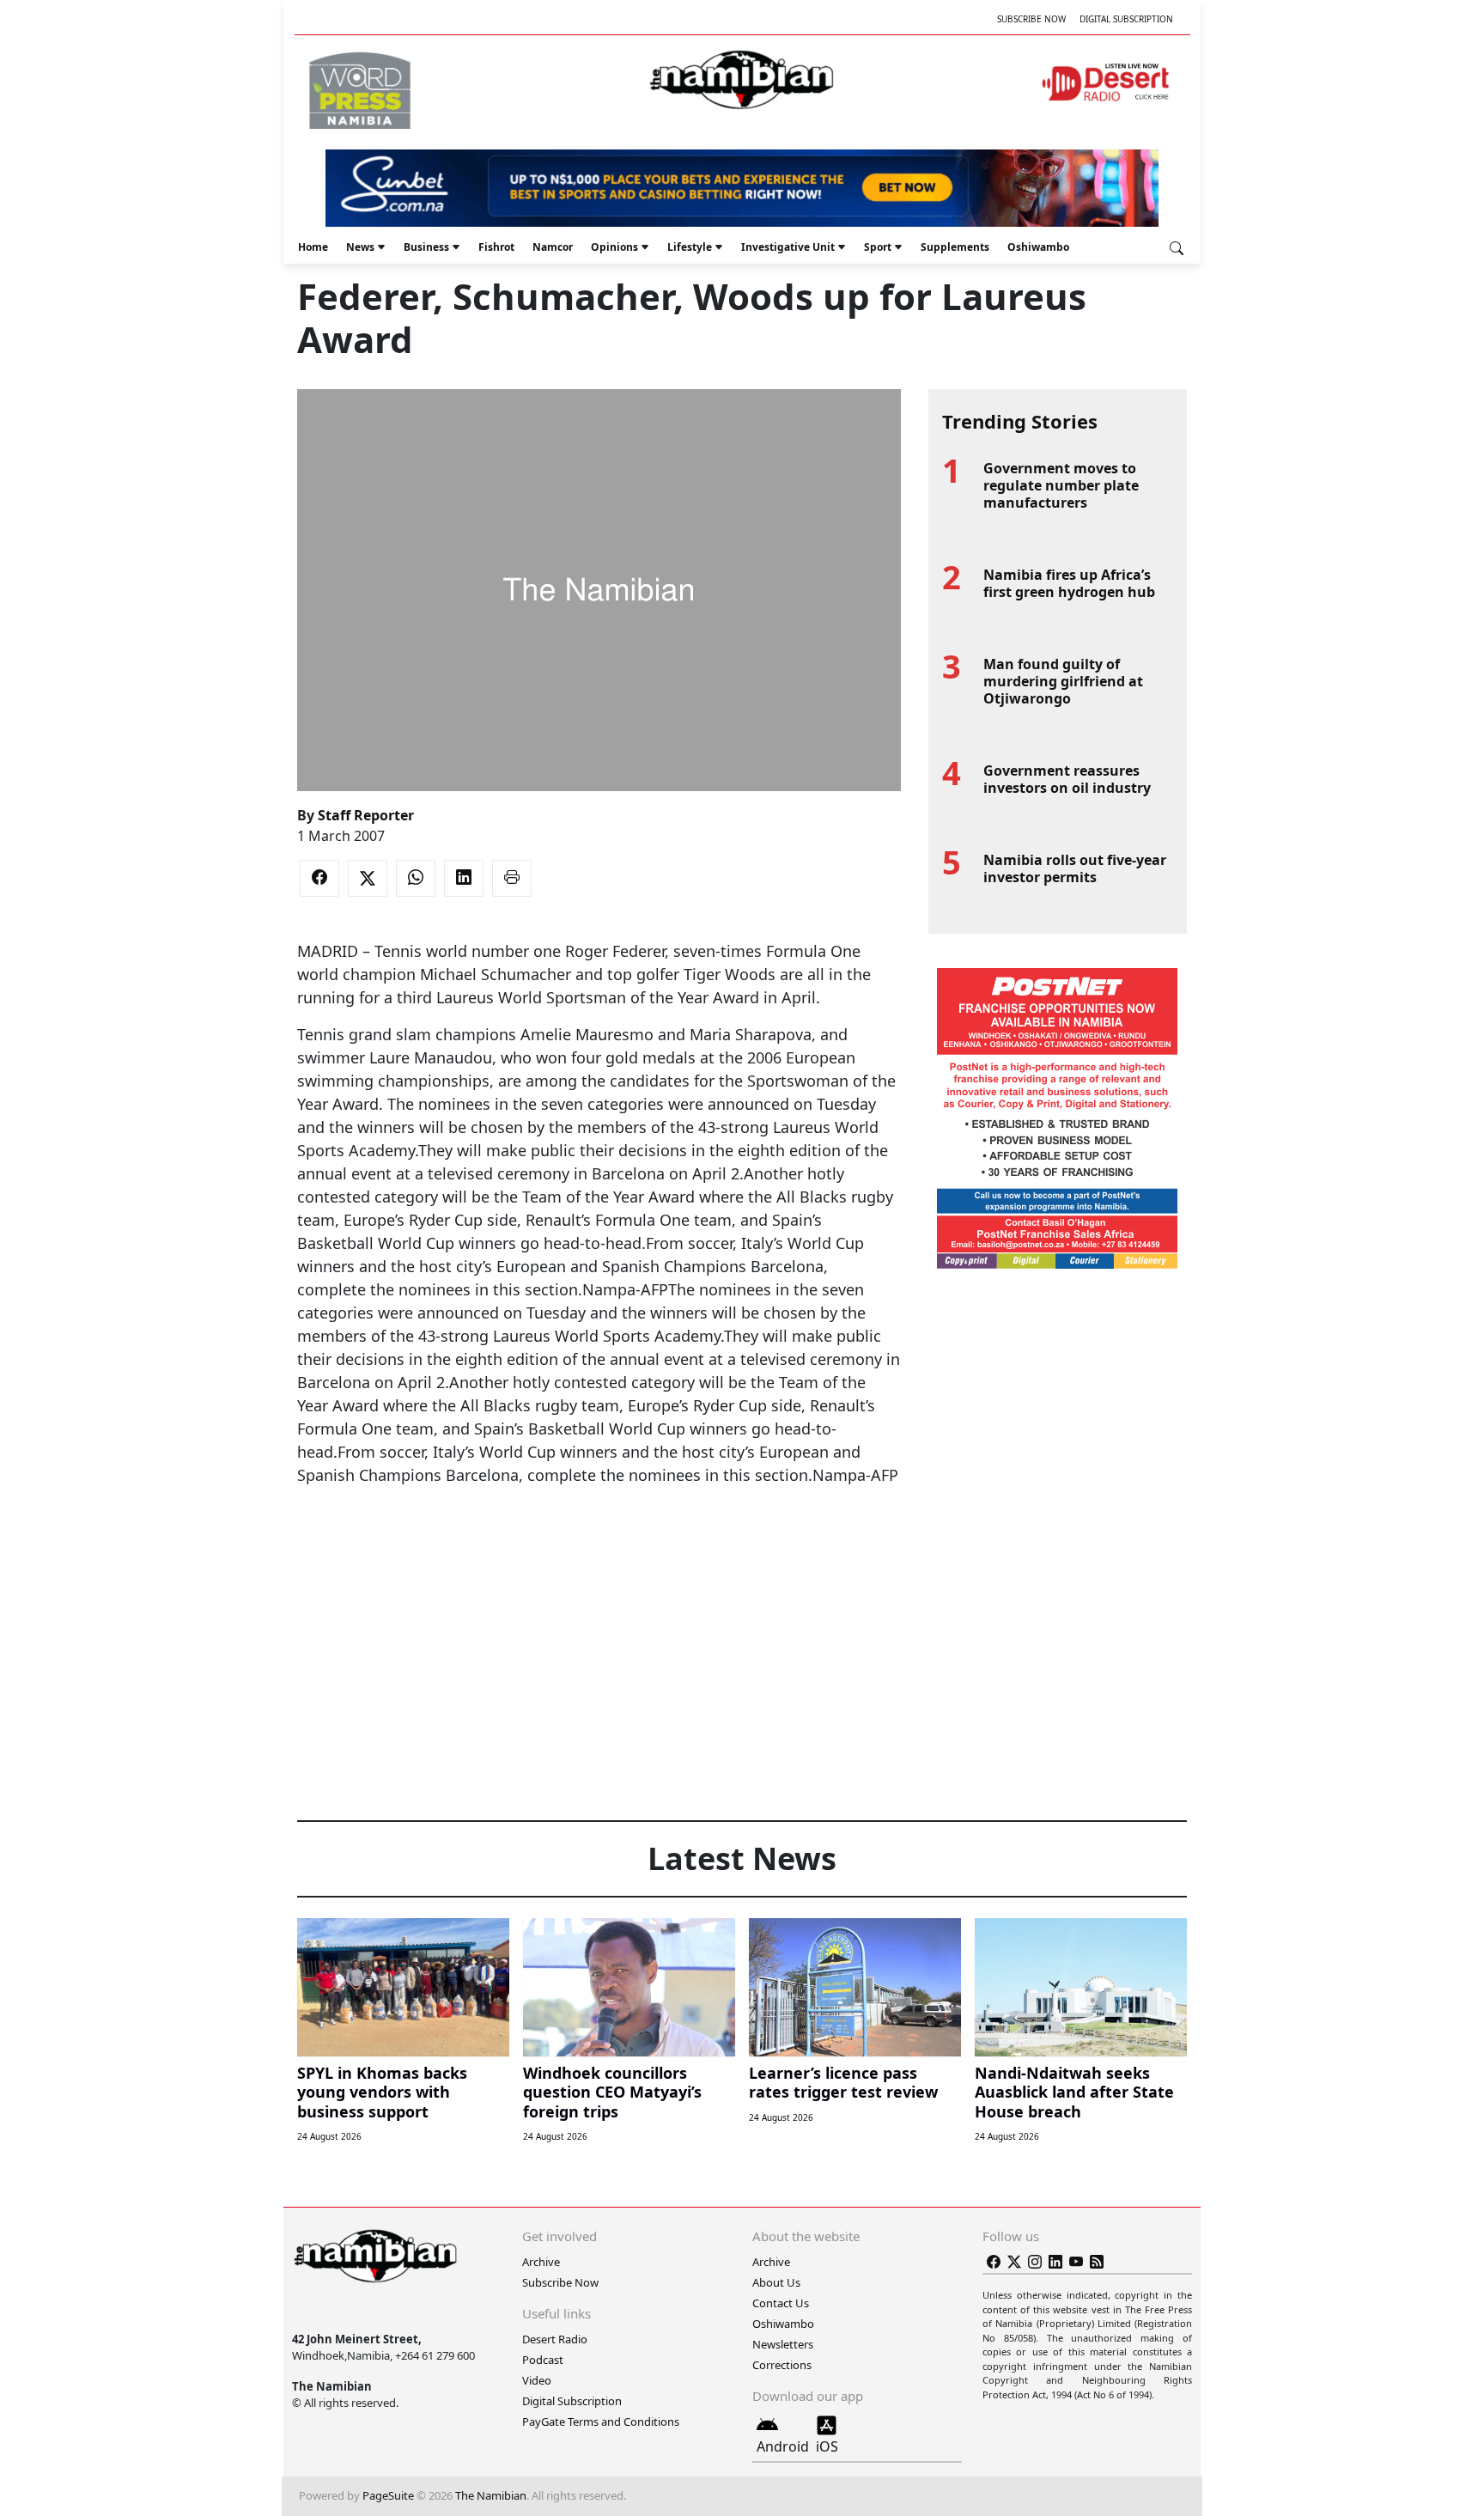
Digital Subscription (1126, 19)
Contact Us (781, 2303)
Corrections (782, 2365)
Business (426, 247)
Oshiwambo (1038, 247)
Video (537, 2380)
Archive (541, 2262)
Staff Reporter (366, 815)
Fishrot (496, 247)
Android (783, 2446)
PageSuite (388, 2495)
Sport (878, 247)
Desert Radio (555, 2339)
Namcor (553, 247)
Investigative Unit (788, 247)
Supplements (955, 247)
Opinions (614, 247)
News (360, 247)
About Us (776, 2282)
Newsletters (783, 2344)
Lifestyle (690, 247)
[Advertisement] (599, 1539)
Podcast (543, 2360)
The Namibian (491, 2495)
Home (313, 247)
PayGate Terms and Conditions (601, 2422)
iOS (827, 2446)
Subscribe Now (1031, 19)
